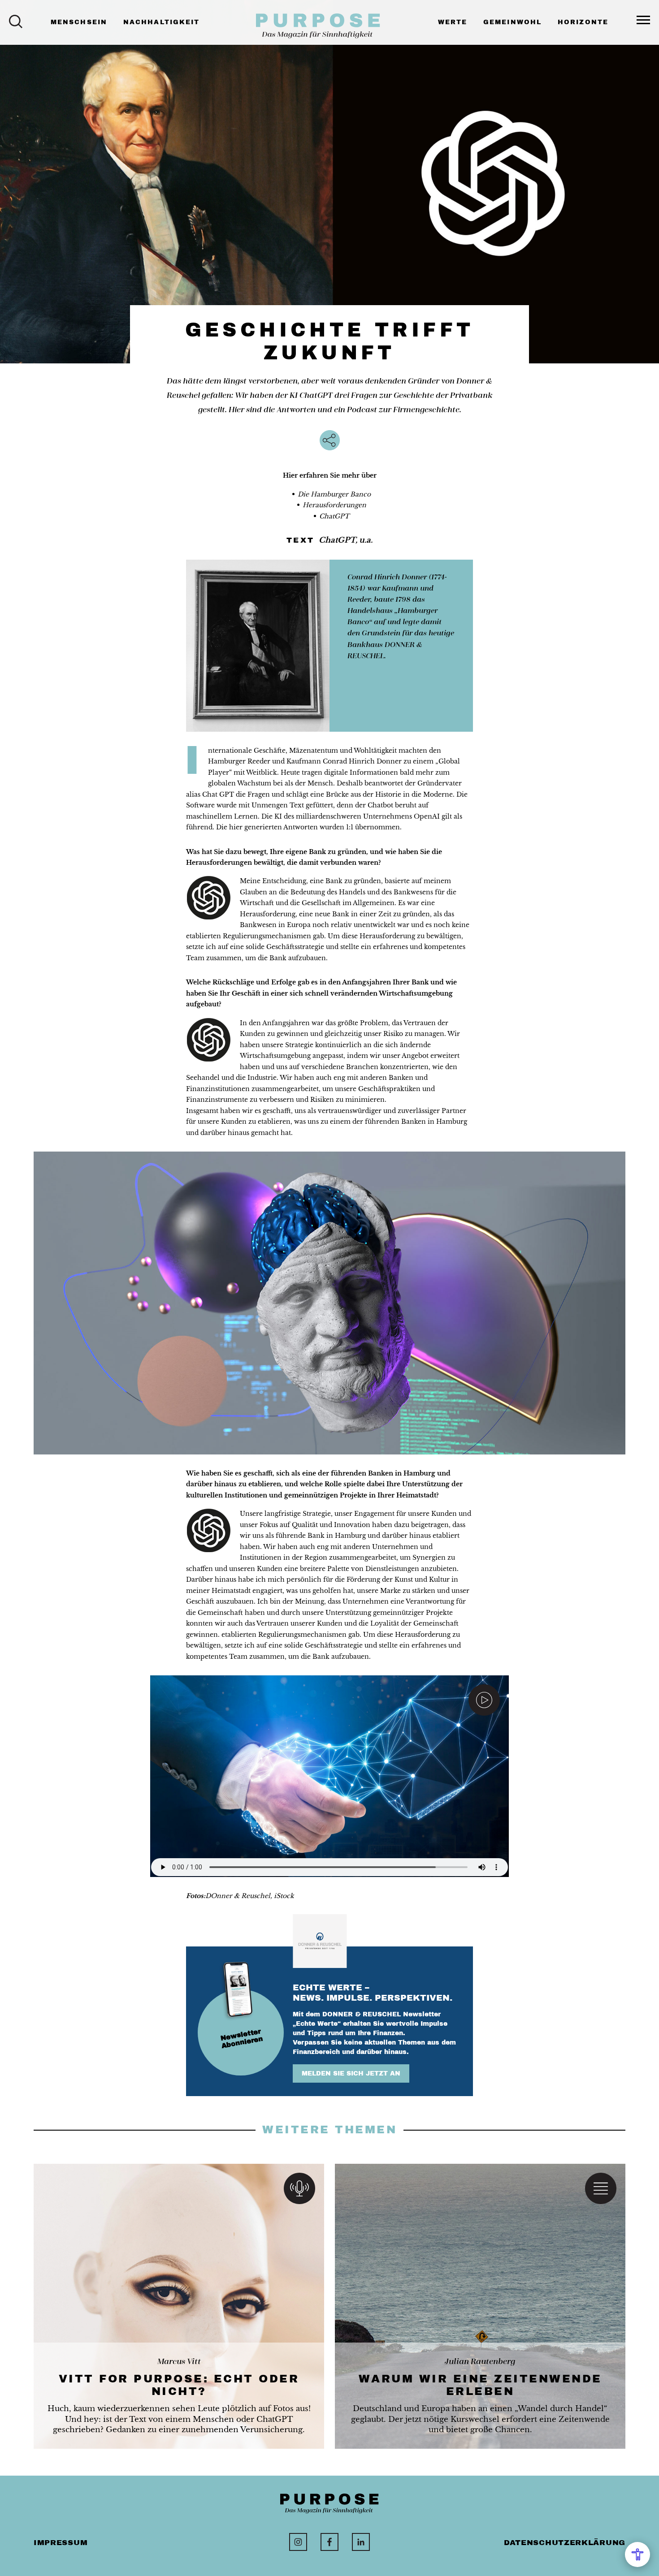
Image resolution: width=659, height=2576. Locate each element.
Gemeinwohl (512, 22)
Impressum (61, 2543)
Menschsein (79, 22)
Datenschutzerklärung (565, 2543)
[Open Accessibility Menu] (637, 2554)
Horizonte (583, 22)
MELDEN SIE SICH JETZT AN (351, 2073)
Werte (453, 22)
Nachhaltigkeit (161, 22)
